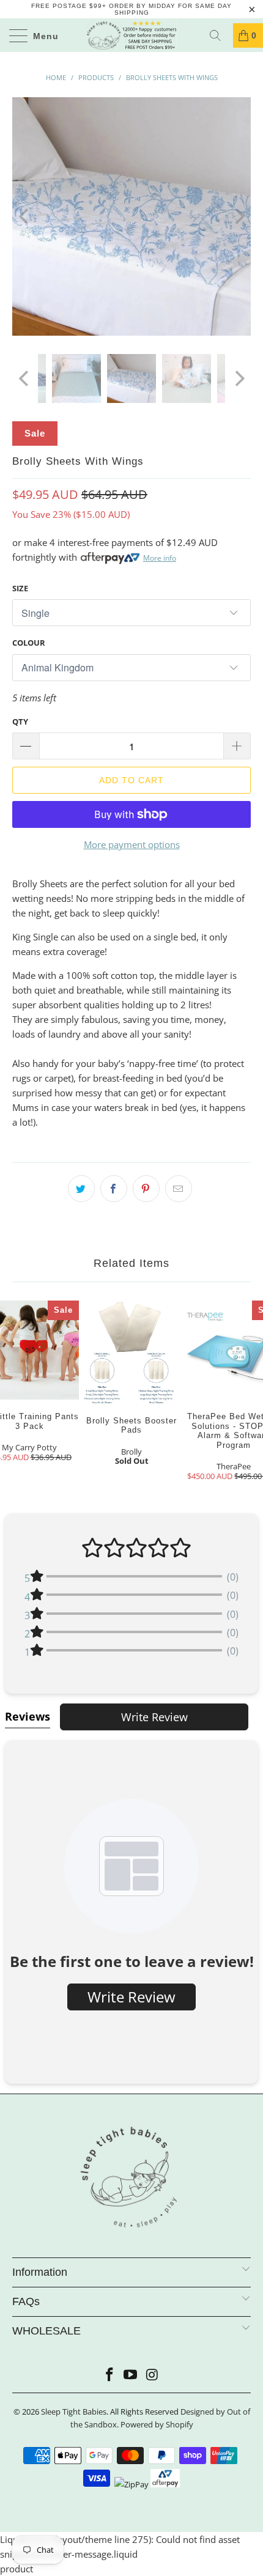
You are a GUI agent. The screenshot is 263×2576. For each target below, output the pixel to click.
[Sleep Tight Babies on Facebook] (109, 2375)
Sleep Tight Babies (74, 2412)
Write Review (154, 1717)
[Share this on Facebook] (114, 1189)
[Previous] (25, 216)
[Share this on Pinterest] (146, 1189)
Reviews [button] (28, 1716)
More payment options (132, 844)
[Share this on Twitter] (81, 1189)
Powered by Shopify (157, 2424)
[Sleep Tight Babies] (132, 35)
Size (20, 588)
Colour (29, 643)
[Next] (238, 216)
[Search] (220, 35)
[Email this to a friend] (179, 1189)
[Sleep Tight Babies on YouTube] (131, 2375)
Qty (20, 722)
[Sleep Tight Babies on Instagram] (152, 2375)
